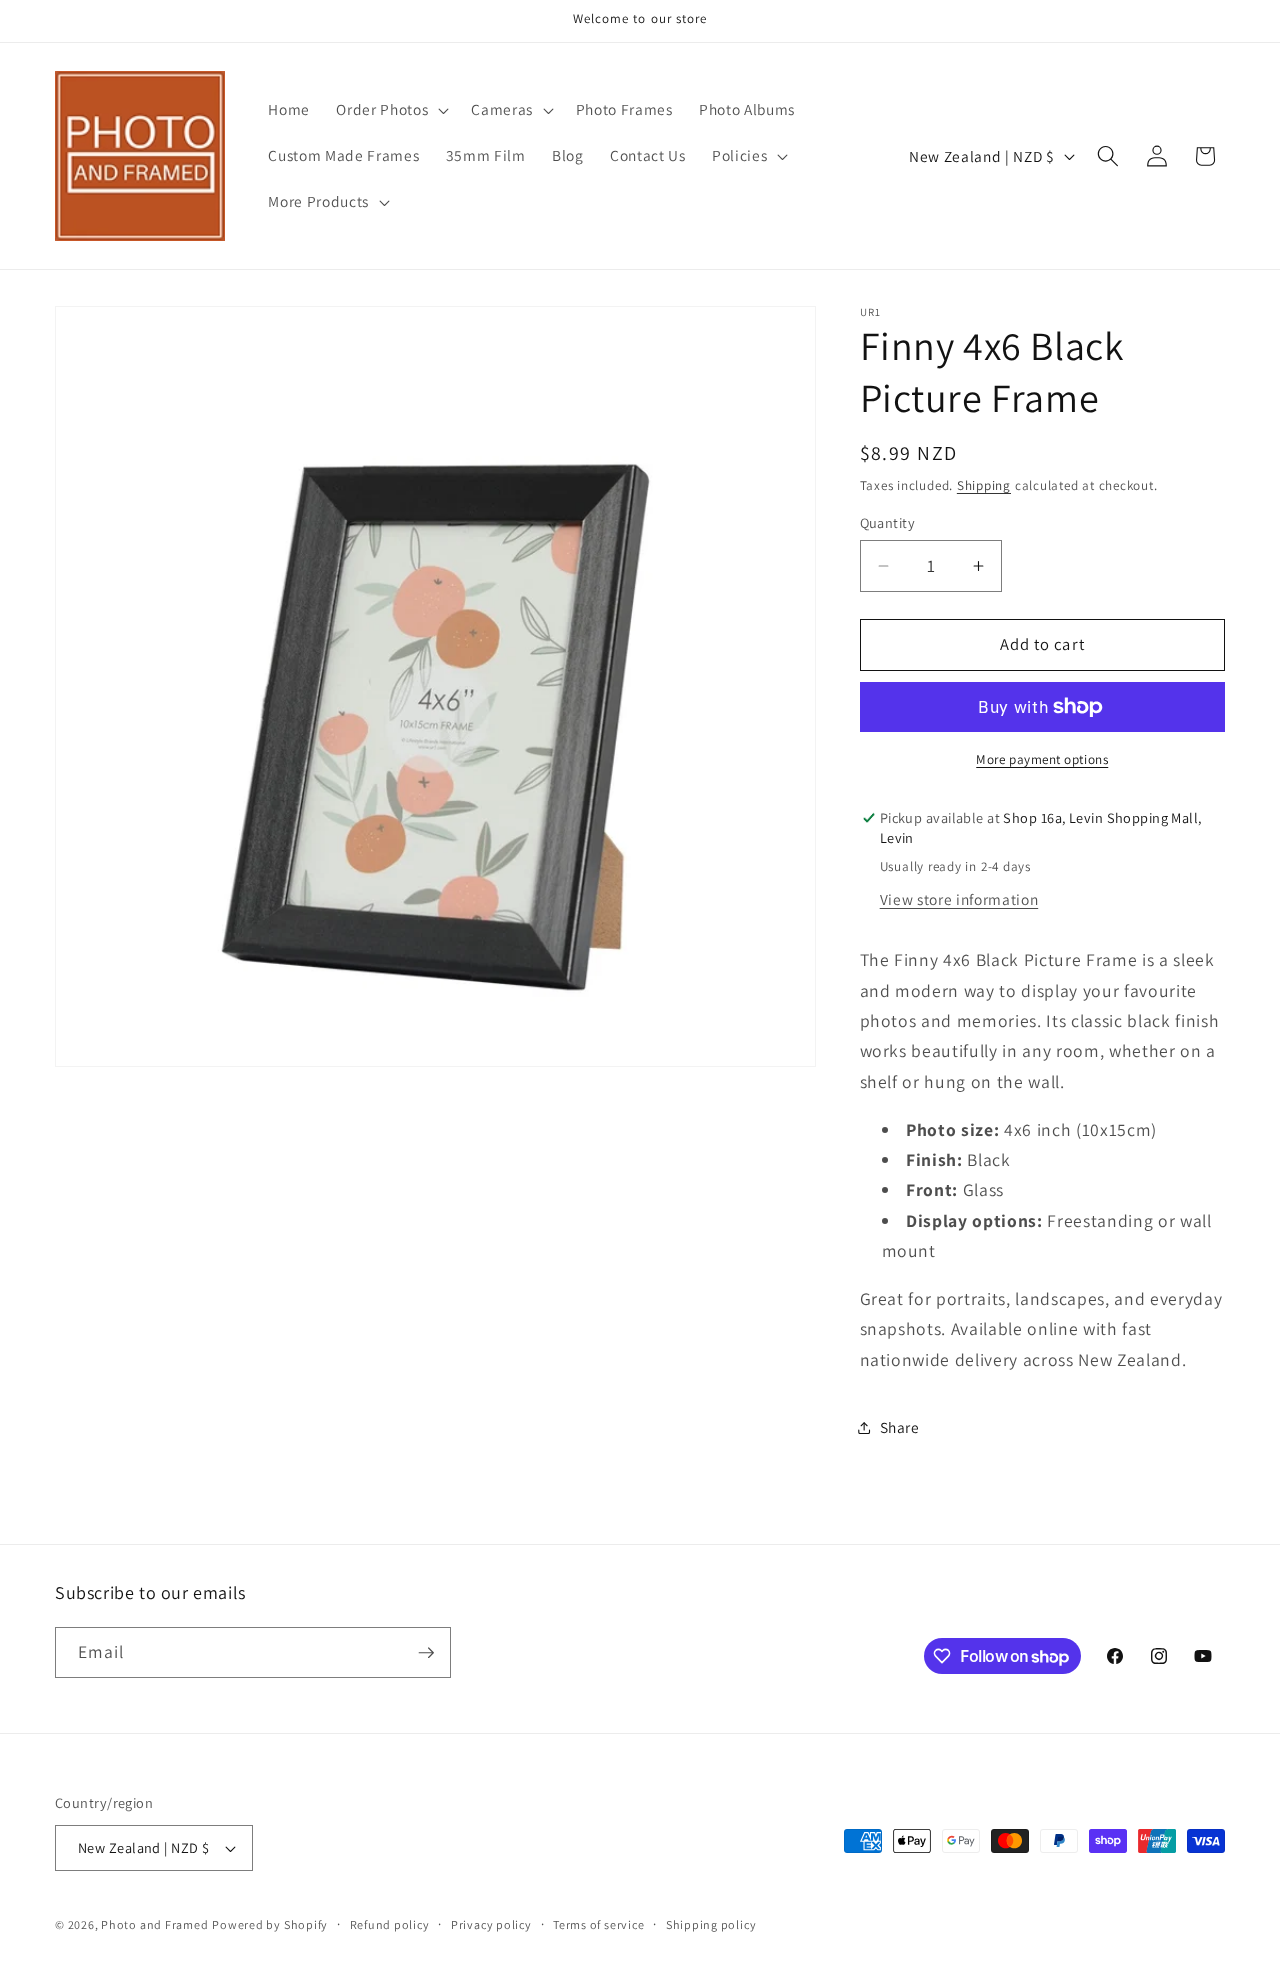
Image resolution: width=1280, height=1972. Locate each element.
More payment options (1042, 759)
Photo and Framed (154, 1924)
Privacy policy (491, 1924)
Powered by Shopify (270, 1924)
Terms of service (598, 1924)
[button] (390, 110)
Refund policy (390, 1924)
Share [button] (900, 1427)
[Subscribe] (426, 1653)
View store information (959, 899)
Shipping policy (711, 1924)
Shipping (984, 485)
